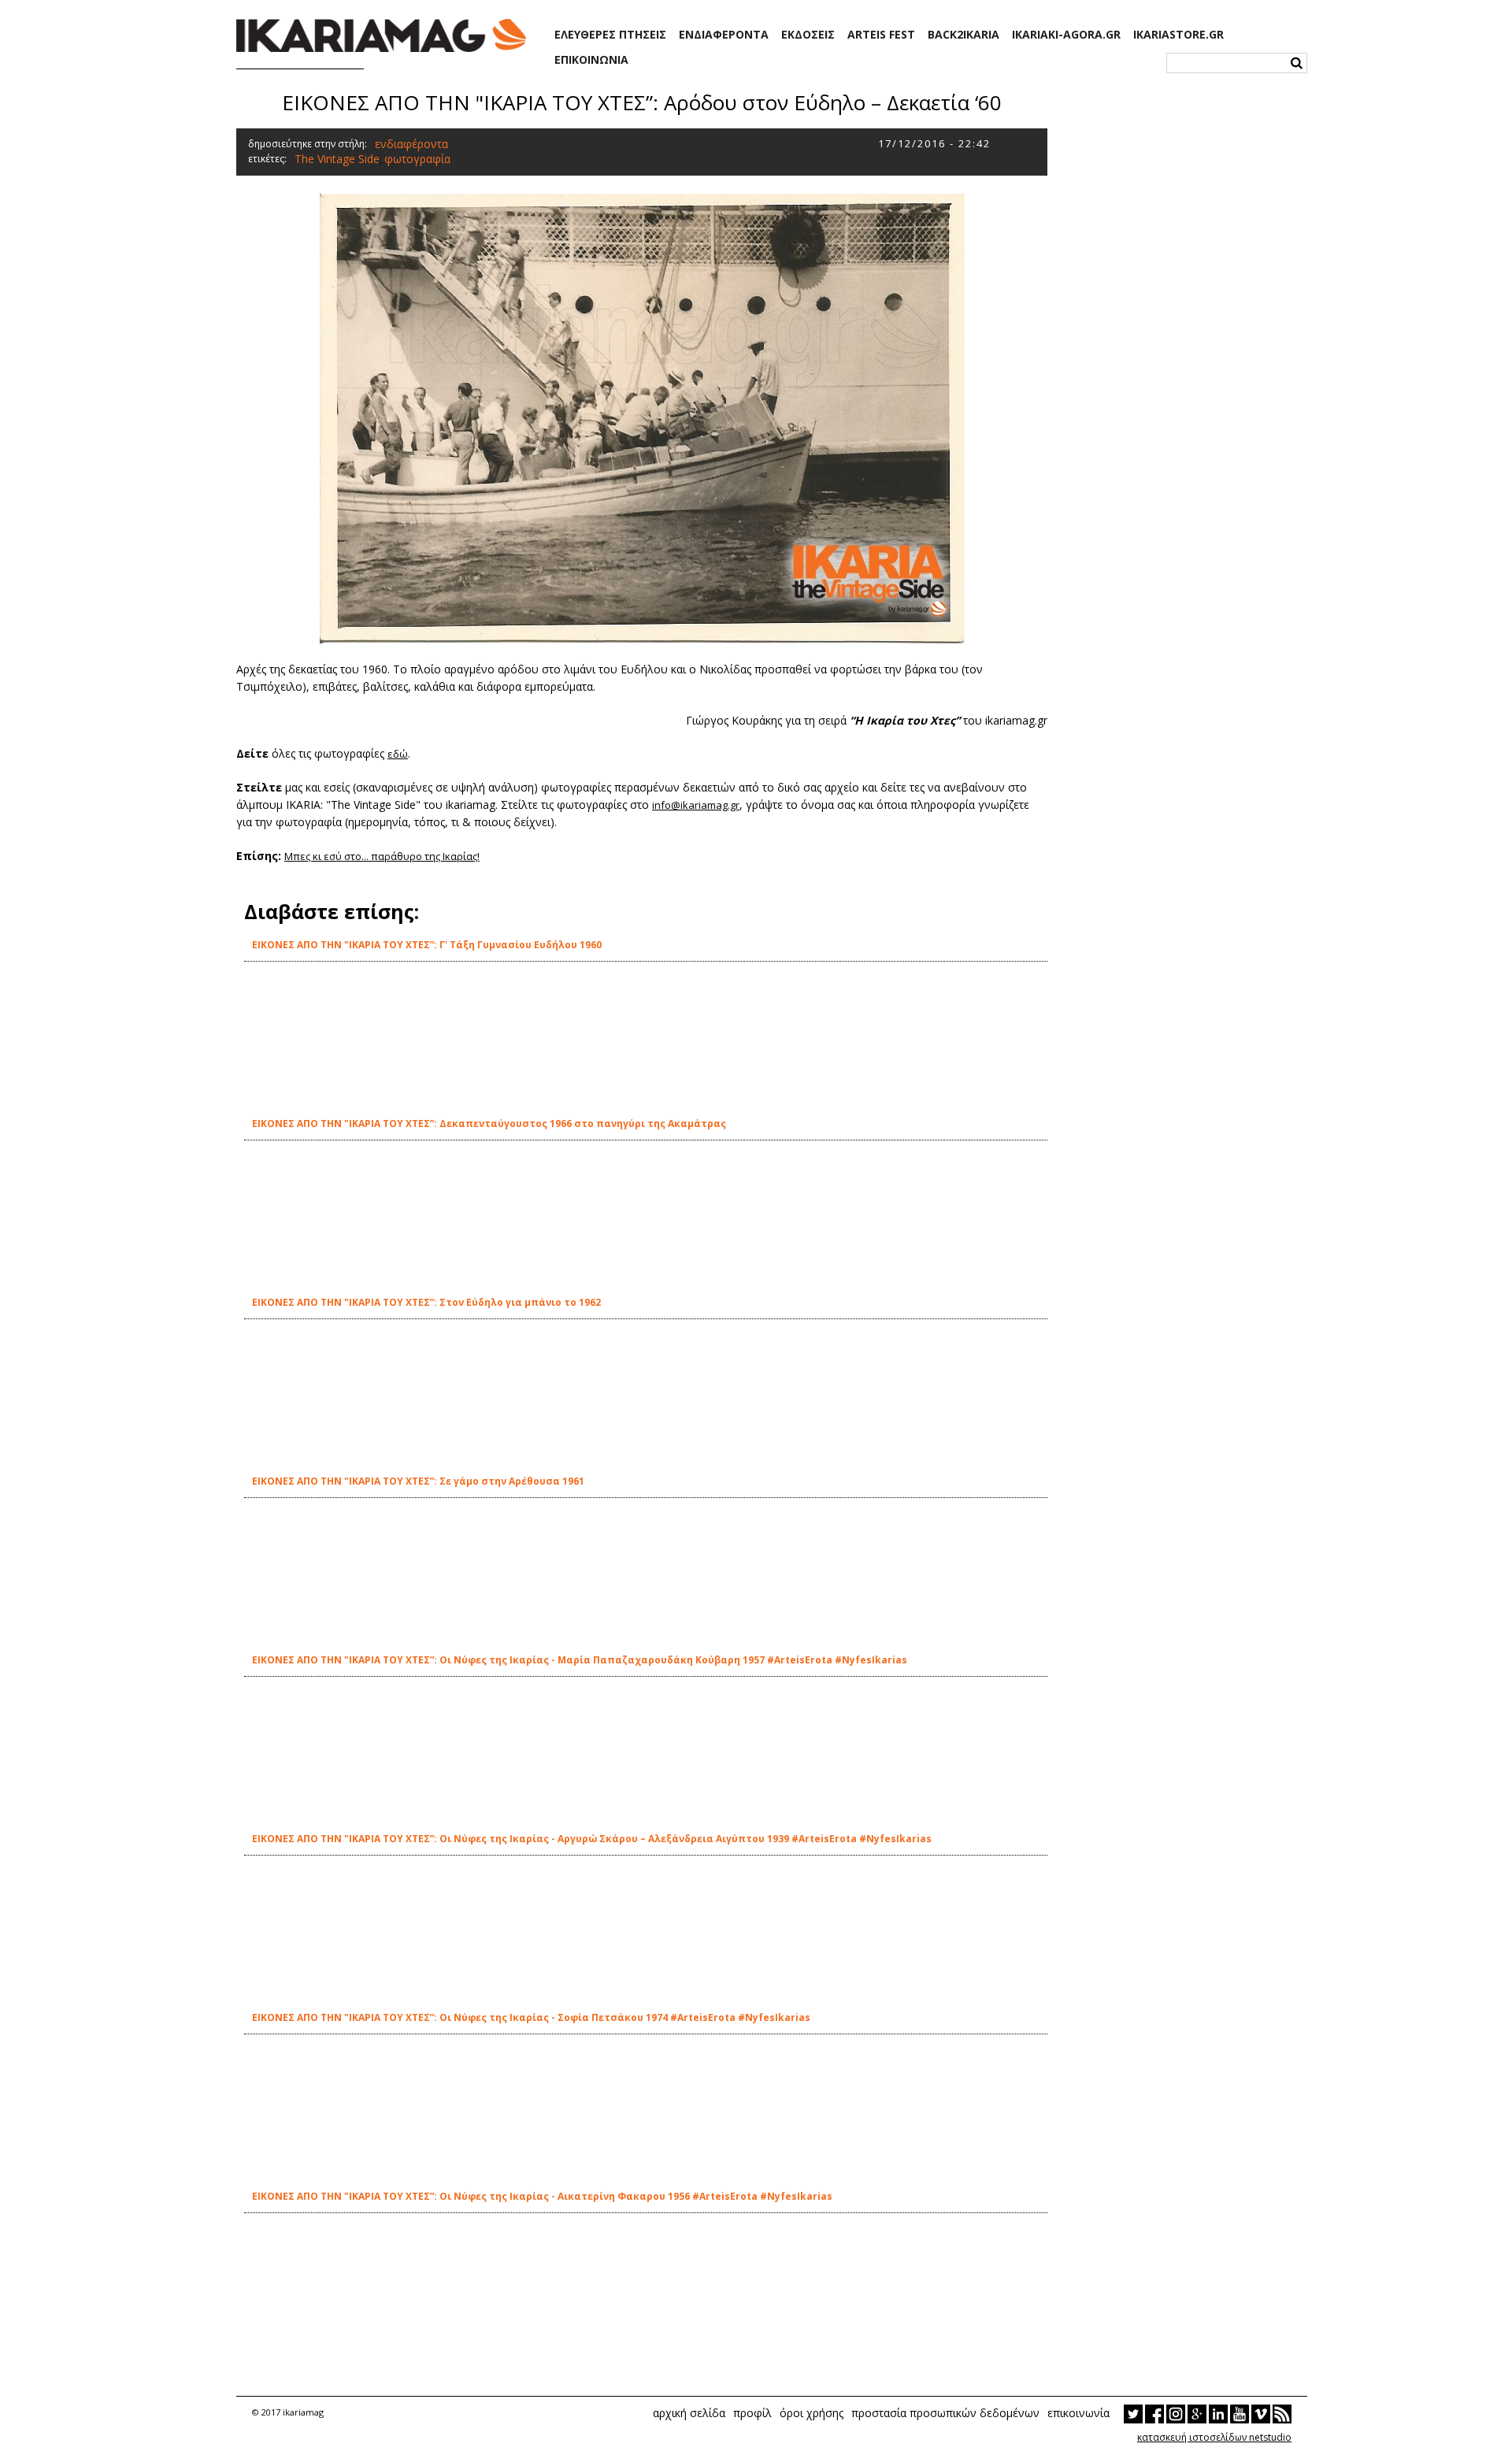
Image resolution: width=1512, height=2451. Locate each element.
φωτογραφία (417, 159)
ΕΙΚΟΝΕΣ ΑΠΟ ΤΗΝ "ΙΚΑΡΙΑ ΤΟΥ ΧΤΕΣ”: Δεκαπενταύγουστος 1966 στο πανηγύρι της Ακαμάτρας (489, 1124)
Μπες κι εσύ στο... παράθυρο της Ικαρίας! (382, 856)
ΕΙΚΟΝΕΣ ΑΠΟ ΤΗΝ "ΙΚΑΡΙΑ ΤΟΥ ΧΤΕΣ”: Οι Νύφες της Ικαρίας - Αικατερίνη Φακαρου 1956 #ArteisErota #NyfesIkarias (542, 2196)
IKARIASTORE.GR (1178, 35)
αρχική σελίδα (689, 2413)
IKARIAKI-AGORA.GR (1066, 35)
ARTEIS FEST (881, 35)
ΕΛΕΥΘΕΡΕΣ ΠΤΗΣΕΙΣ (610, 35)
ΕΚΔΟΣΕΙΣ (808, 35)
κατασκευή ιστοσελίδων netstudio (1214, 2437)
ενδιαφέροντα (411, 144)
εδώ (398, 754)
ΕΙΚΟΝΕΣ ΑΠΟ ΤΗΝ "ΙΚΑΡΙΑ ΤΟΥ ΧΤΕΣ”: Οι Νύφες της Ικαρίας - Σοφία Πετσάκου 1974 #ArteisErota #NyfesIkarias (531, 2017)
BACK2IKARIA (964, 35)
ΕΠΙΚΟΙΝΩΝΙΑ (591, 60)
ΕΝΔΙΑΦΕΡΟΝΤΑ (724, 35)
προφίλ (752, 2413)
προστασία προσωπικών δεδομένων (945, 2413)
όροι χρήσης (812, 2413)
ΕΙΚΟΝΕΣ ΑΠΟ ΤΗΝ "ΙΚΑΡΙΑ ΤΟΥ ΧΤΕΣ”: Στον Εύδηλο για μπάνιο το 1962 (426, 1302)
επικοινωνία (1078, 2413)
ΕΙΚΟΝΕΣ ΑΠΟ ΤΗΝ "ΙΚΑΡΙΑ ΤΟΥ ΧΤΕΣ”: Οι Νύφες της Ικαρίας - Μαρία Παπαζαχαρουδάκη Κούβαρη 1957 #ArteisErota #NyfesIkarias (580, 1660)
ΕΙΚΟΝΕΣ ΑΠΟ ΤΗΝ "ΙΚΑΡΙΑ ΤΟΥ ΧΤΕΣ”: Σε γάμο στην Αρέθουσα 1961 (418, 1481)
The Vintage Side (337, 159)
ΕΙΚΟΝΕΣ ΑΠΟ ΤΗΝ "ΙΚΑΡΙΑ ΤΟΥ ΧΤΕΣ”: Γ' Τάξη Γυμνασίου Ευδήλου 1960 (427, 945)
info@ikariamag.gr (696, 805)
